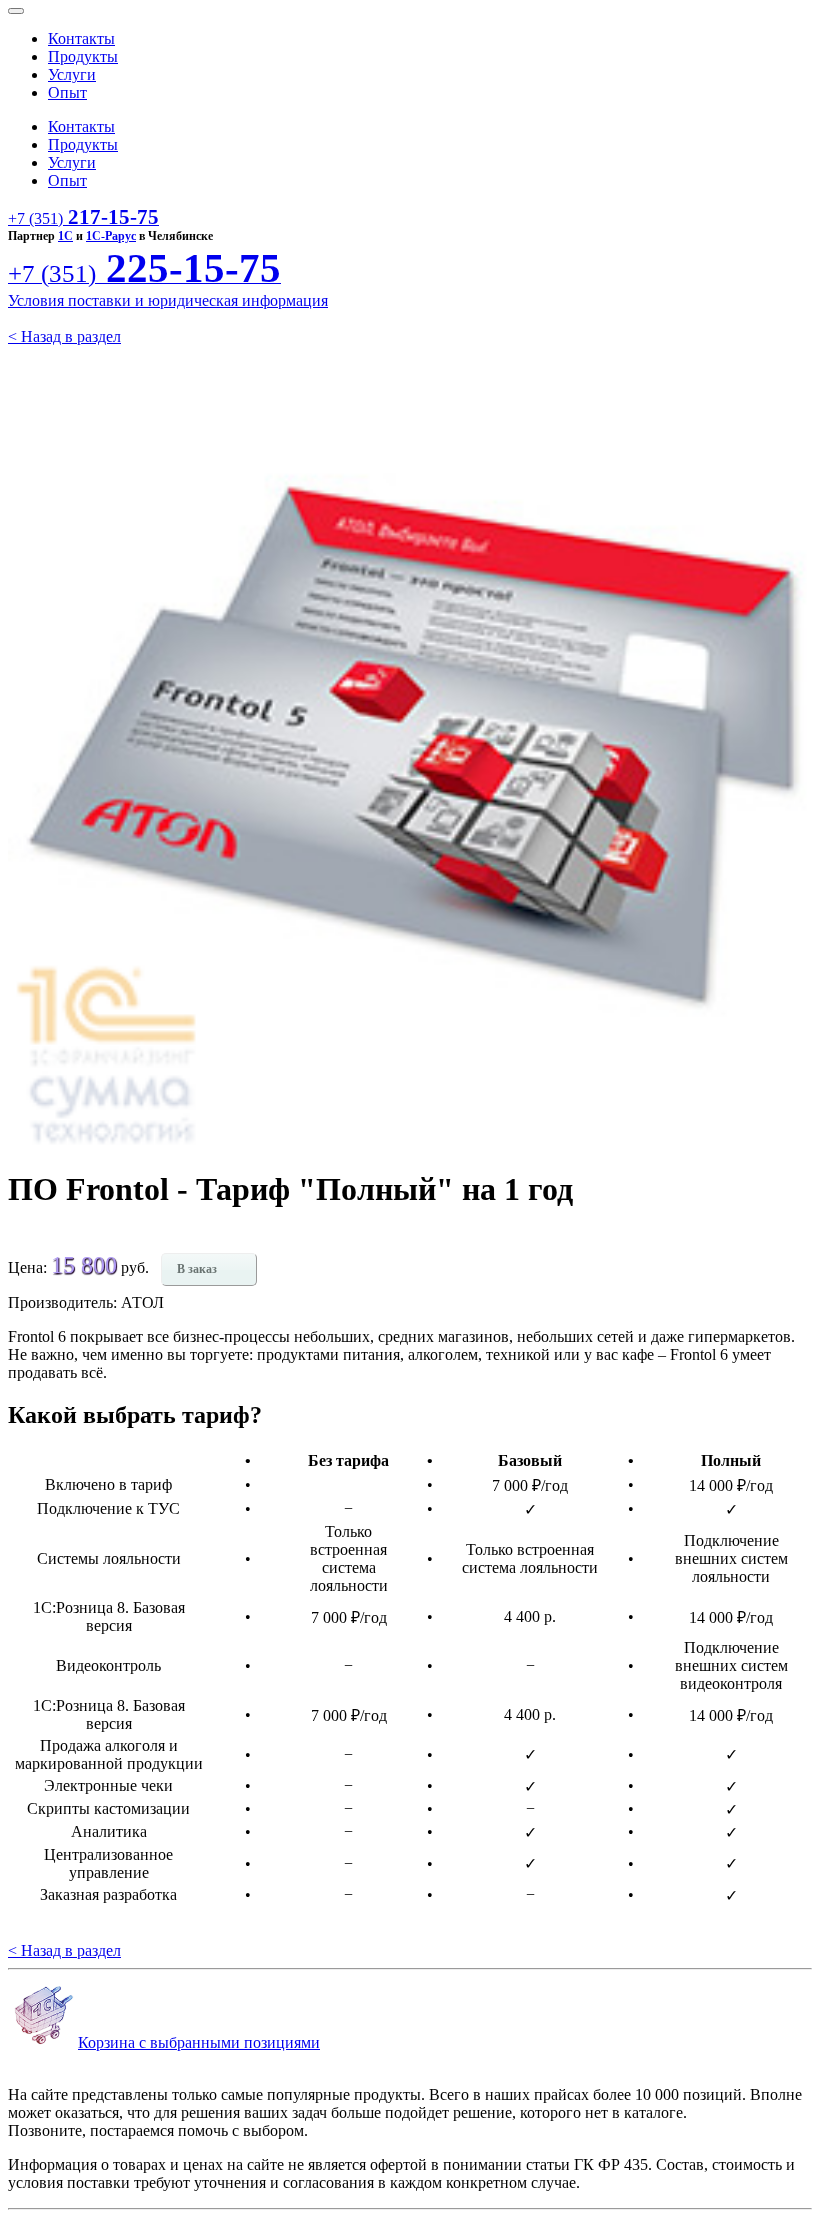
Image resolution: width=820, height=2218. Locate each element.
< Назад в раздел (64, 336)
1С (65, 236)
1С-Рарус (111, 236)
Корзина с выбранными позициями (199, 2042)
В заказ (197, 1269)
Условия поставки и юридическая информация (168, 300)
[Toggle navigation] (16, 11)
